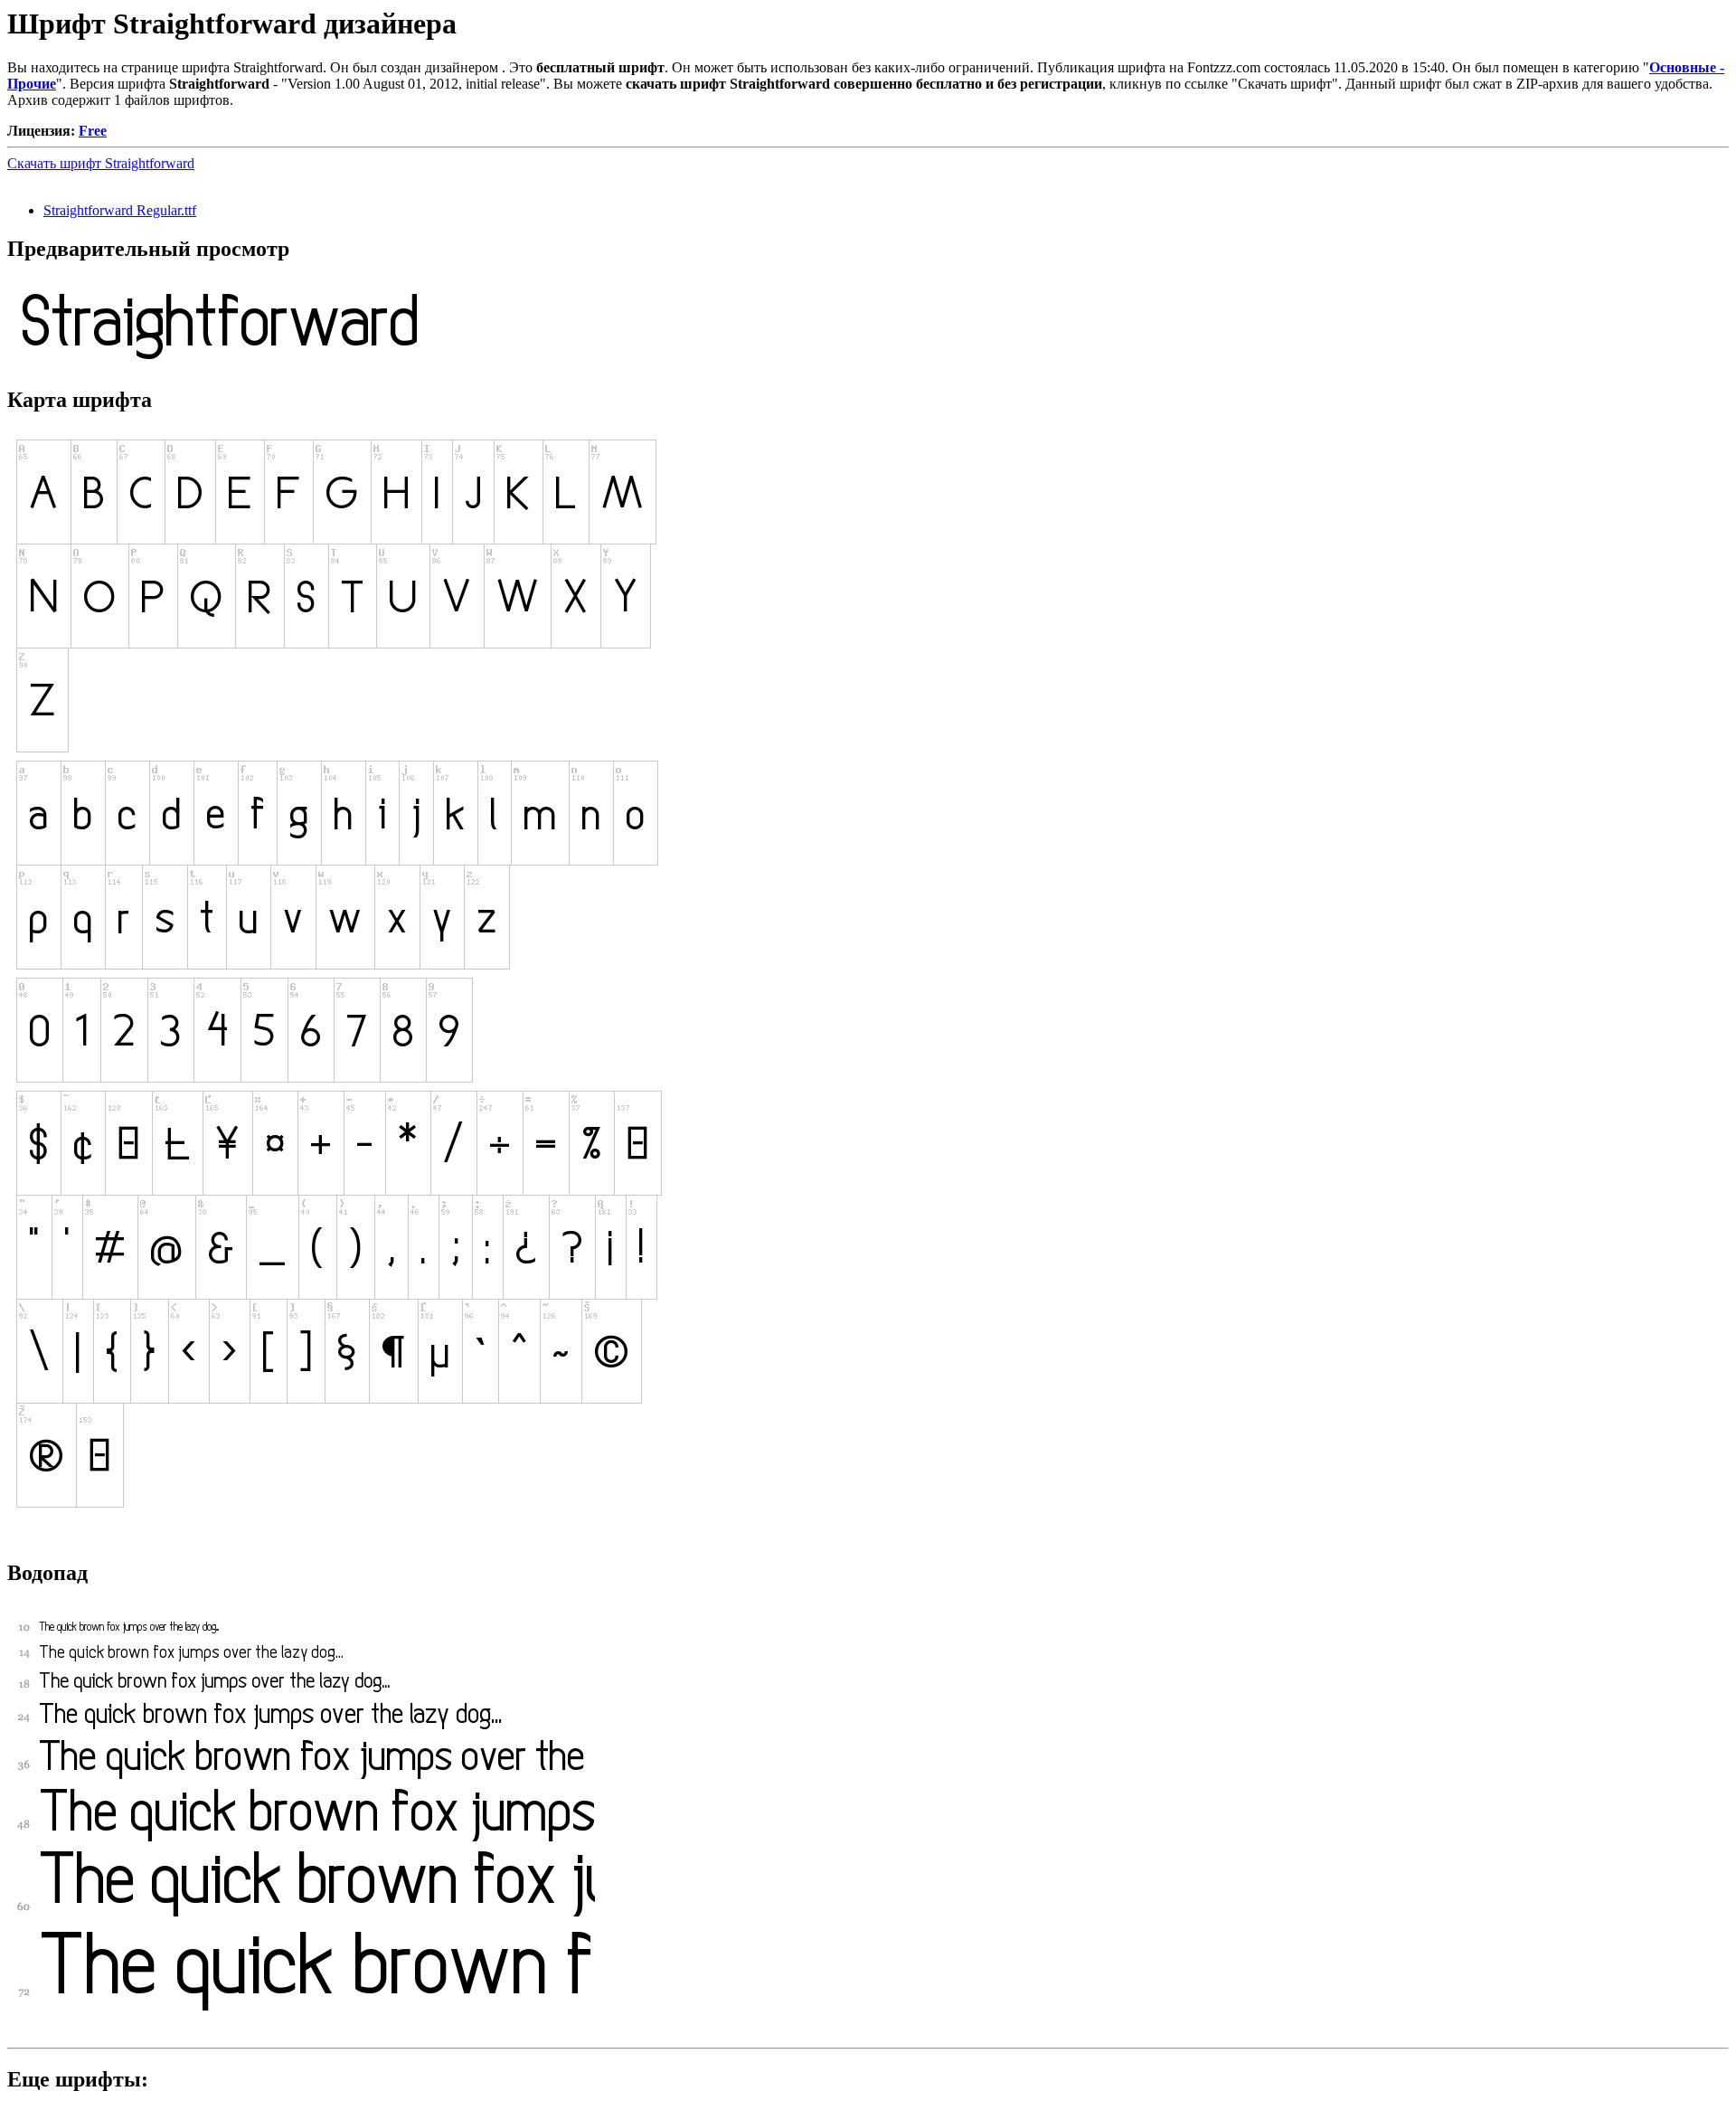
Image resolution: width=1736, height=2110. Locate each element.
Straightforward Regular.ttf (120, 210)
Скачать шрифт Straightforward (101, 163)
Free (93, 131)
